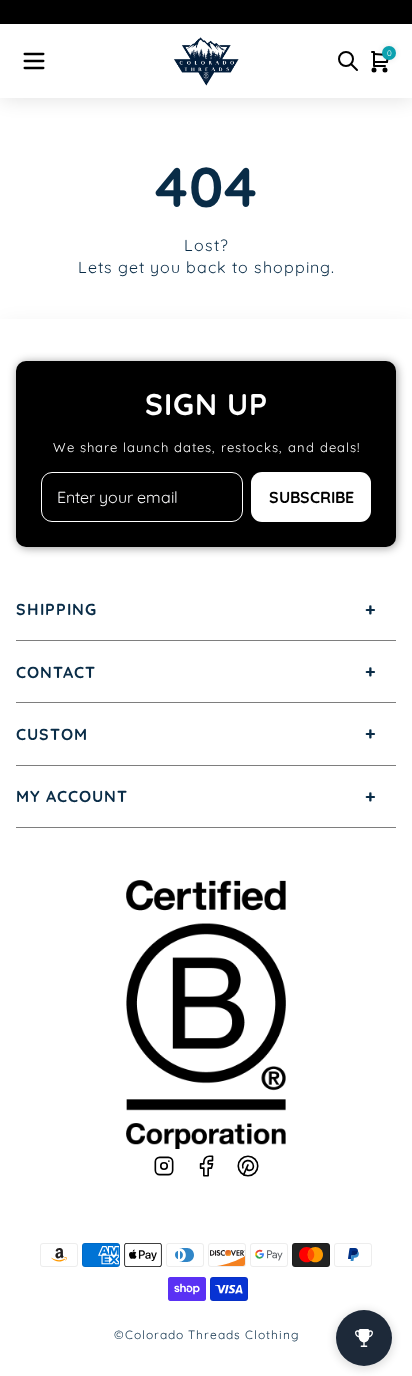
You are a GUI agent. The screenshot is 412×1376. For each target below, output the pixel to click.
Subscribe (311, 497)
